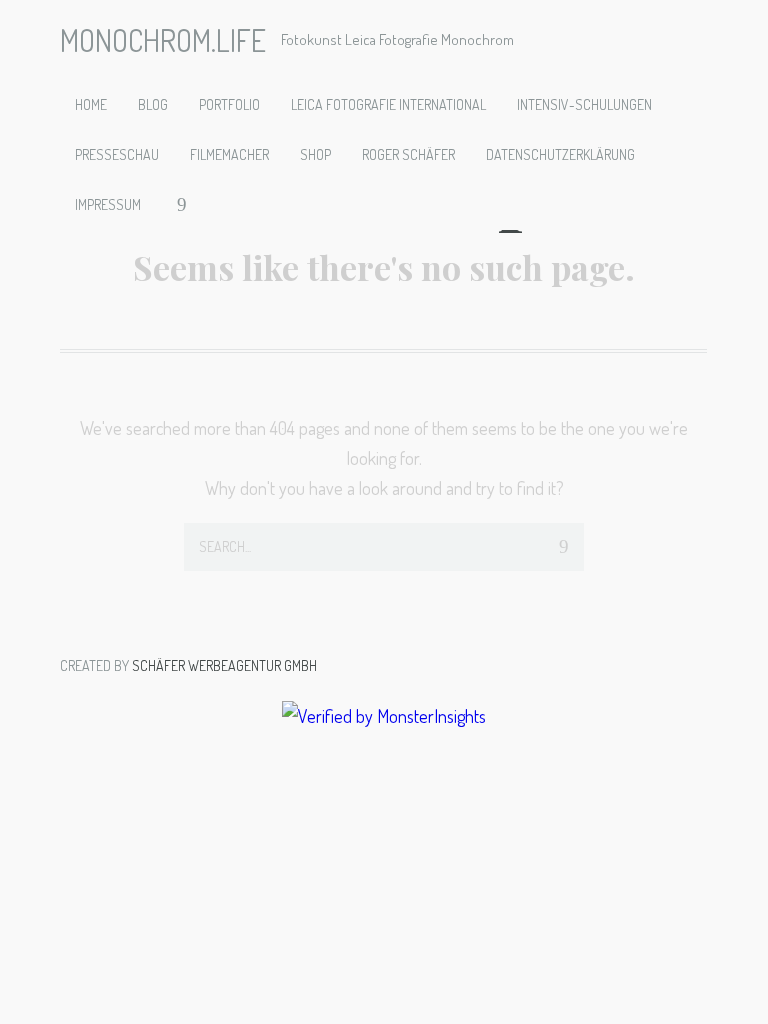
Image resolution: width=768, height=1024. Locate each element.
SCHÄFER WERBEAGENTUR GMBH (224, 665)
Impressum (108, 204)
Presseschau (117, 154)
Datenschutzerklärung (560, 154)
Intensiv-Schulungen (584, 104)
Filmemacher (229, 154)
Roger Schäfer (408, 154)
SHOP (315, 154)
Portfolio (229, 104)
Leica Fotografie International (388, 104)
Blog (153, 104)
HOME (91, 104)
